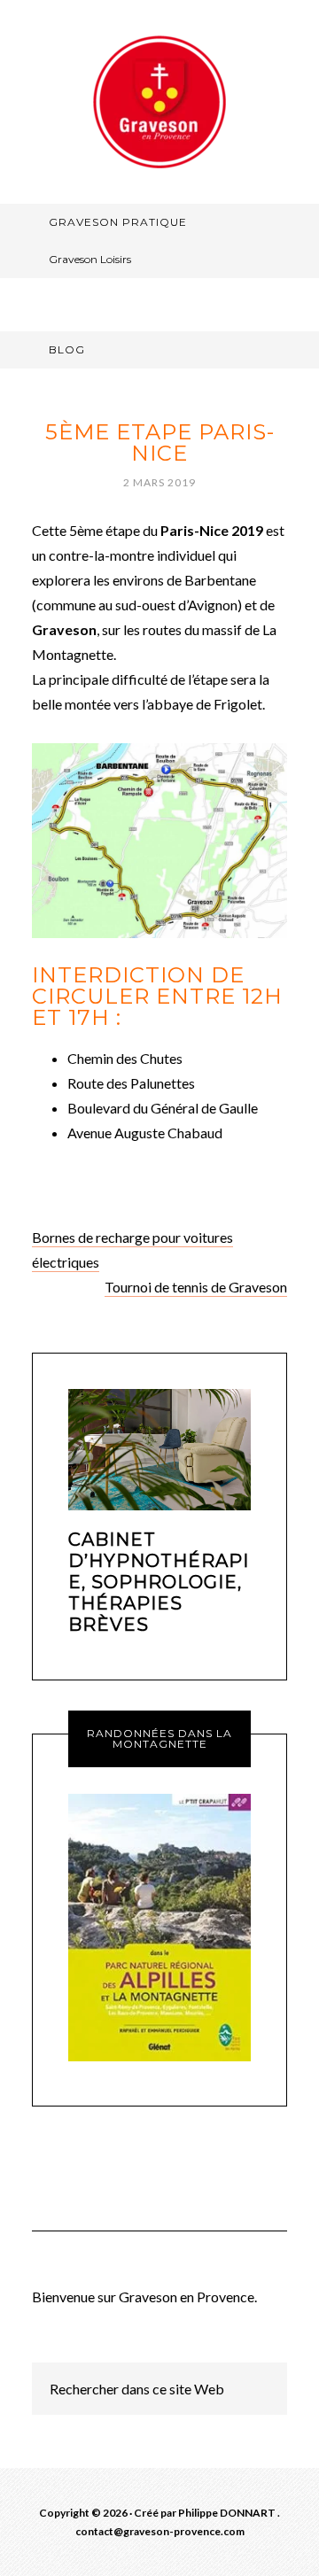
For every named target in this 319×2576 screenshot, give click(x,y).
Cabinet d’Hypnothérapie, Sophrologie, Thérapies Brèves (159, 1582)
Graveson (159, 102)
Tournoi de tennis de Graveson (196, 1287)
